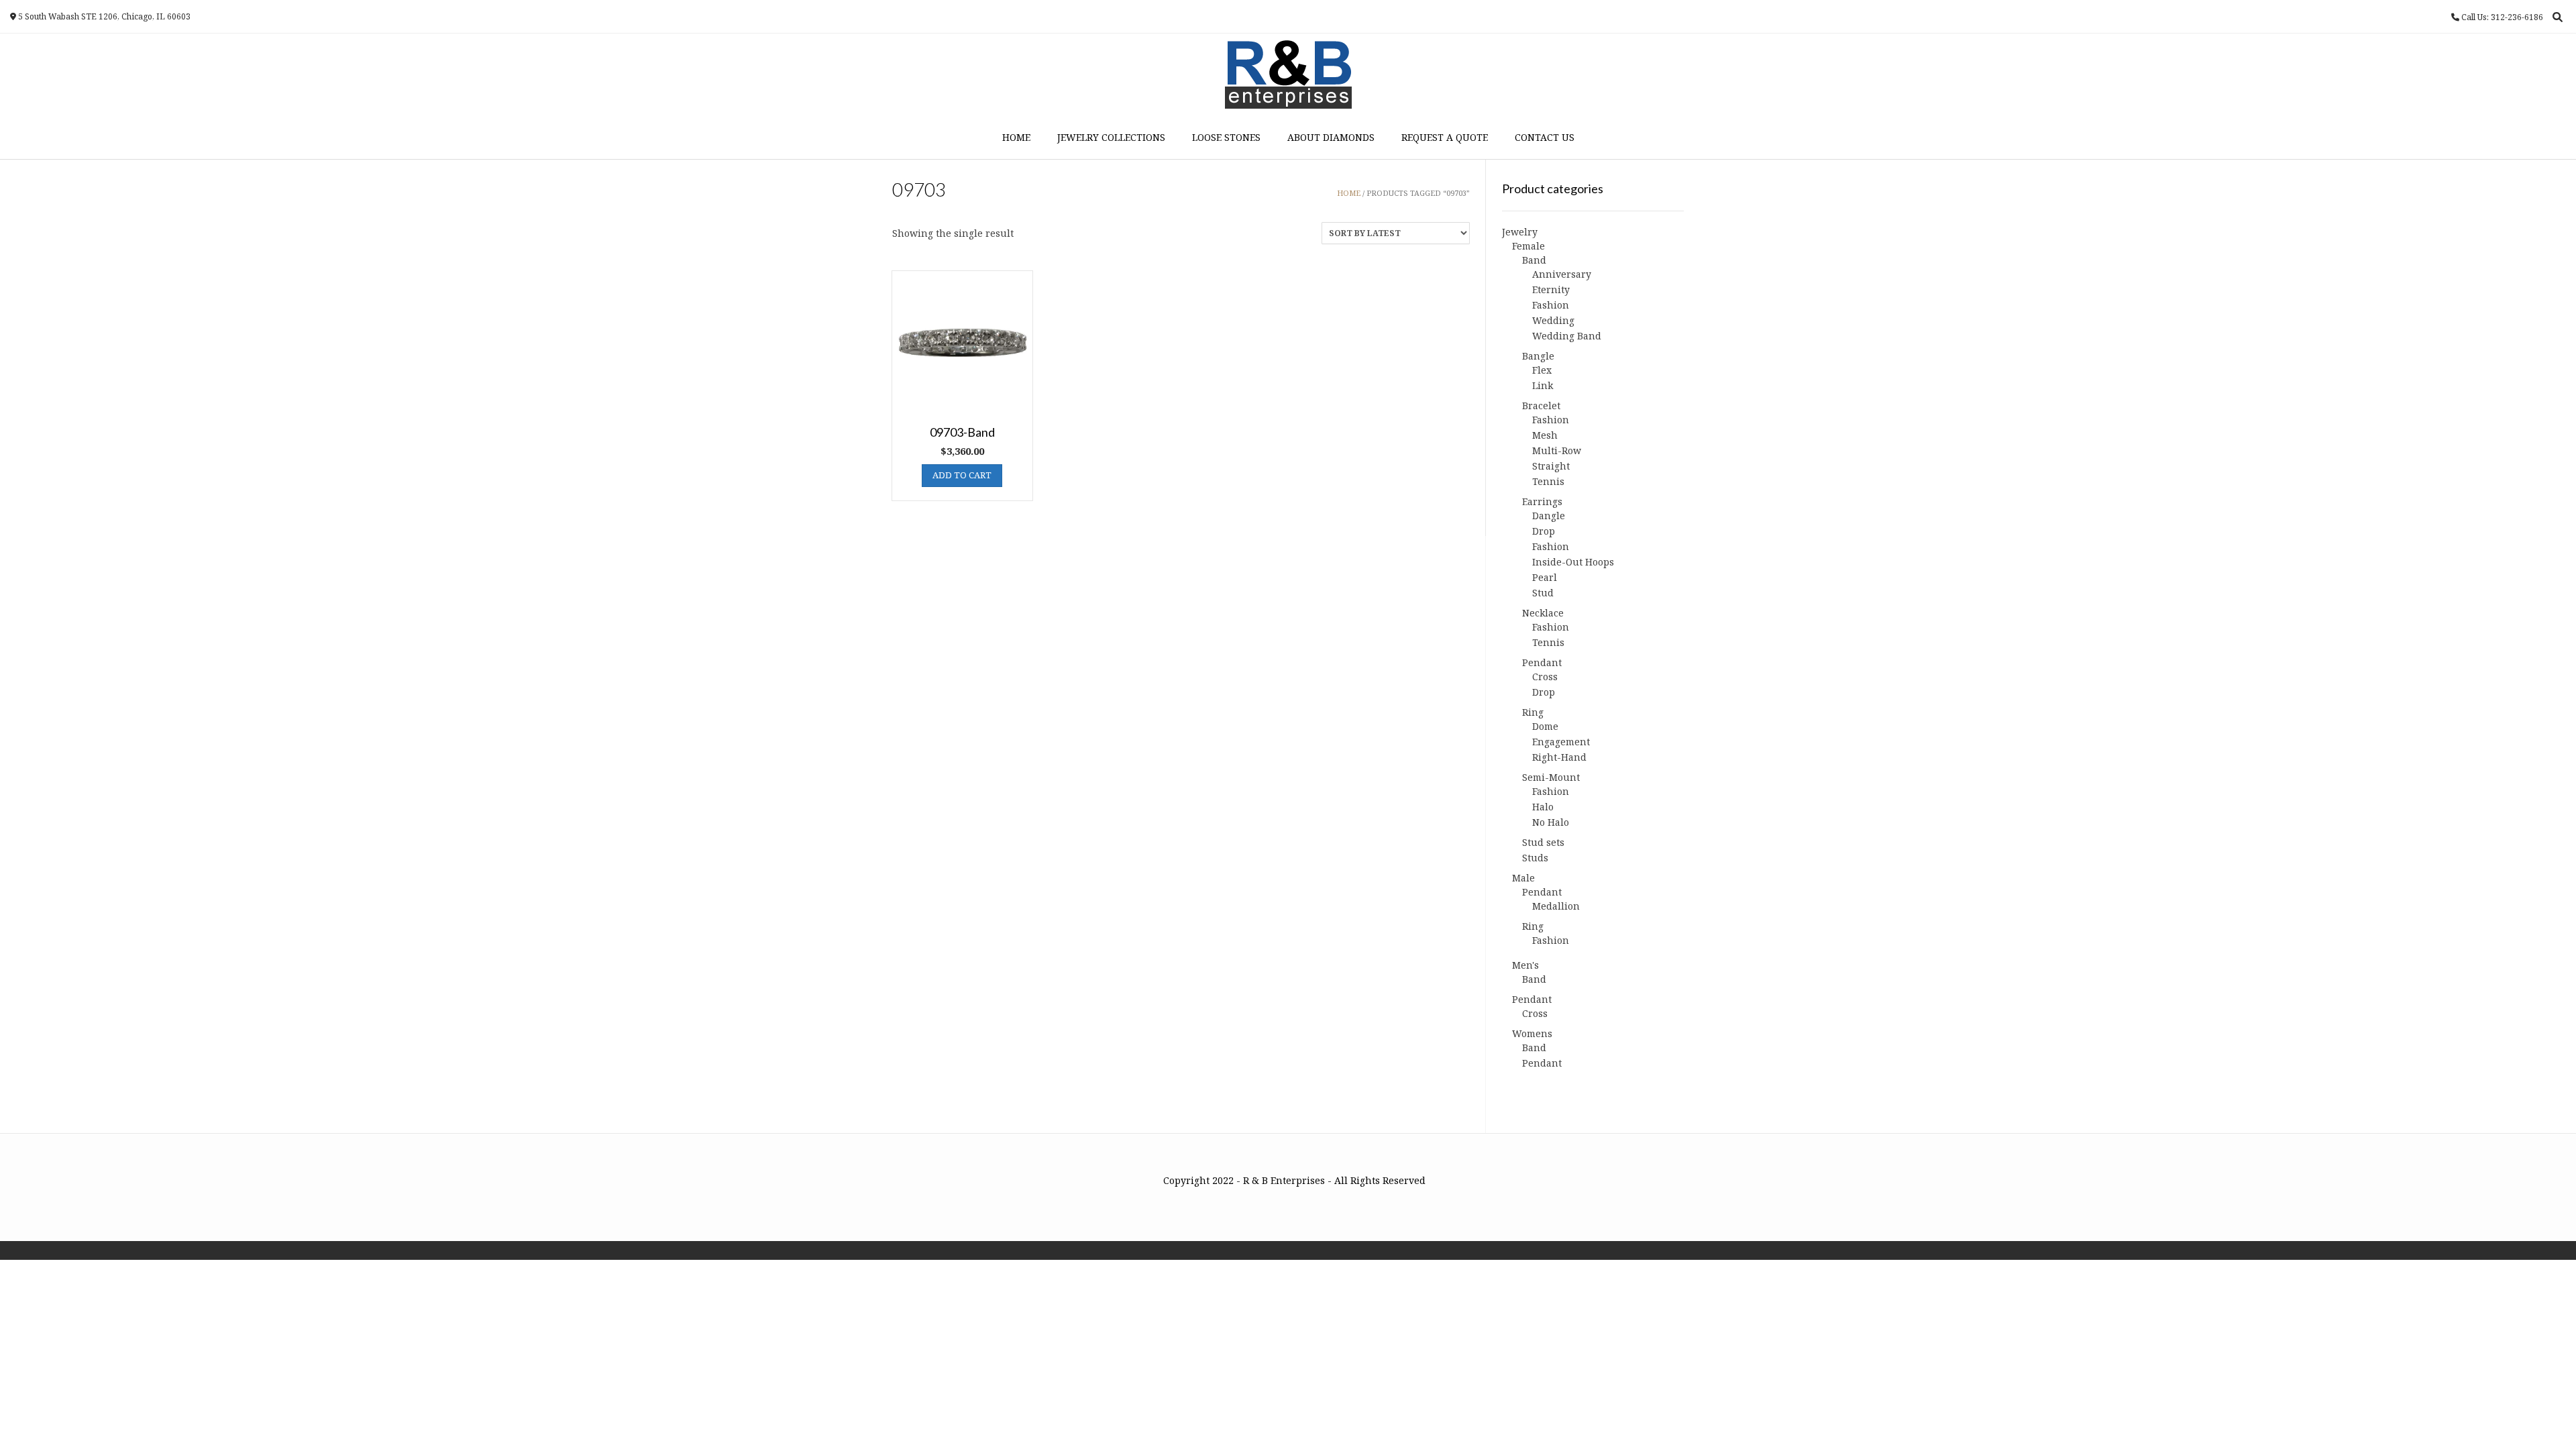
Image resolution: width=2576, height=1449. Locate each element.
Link (1543, 385)
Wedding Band (1567, 336)
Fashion (1551, 305)
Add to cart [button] (962, 475)
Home (1016, 137)
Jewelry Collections (1111, 137)
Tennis (1548, 481)
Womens (1532, 1033)
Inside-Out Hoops (1573, 562)
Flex (1542, 370)
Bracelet (1541, 406)
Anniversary (1562, 274)
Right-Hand (1559, 757)
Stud (1543, 593)
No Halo (1551, 822)
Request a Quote (1445, 137)
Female (1528, 246)
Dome (1545, 726)
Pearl (1545, 577)
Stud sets (1543, 842)
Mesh (1545, 435)
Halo (1543, 807)
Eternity (1551, 289)
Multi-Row (1557, 450)
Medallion (1556, 906)
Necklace (1543, 613)
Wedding (1553, 320)
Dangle (1549, 516)
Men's (1525, 965)
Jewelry (1520, 232)
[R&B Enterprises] (1288, 74)
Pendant (1542, 662)
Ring (1533, 712)
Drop (1544, 531)
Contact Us (1545, 137)
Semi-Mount (1551, 777)
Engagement (1561, 742)
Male (1523, 878)
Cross (1545, 677)
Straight (1551, 466)
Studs (1535, 858)
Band (1534, 260)
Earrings (1542, 501)
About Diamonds (1331, 137)
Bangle (1538, 356)
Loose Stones (1226, 137)
